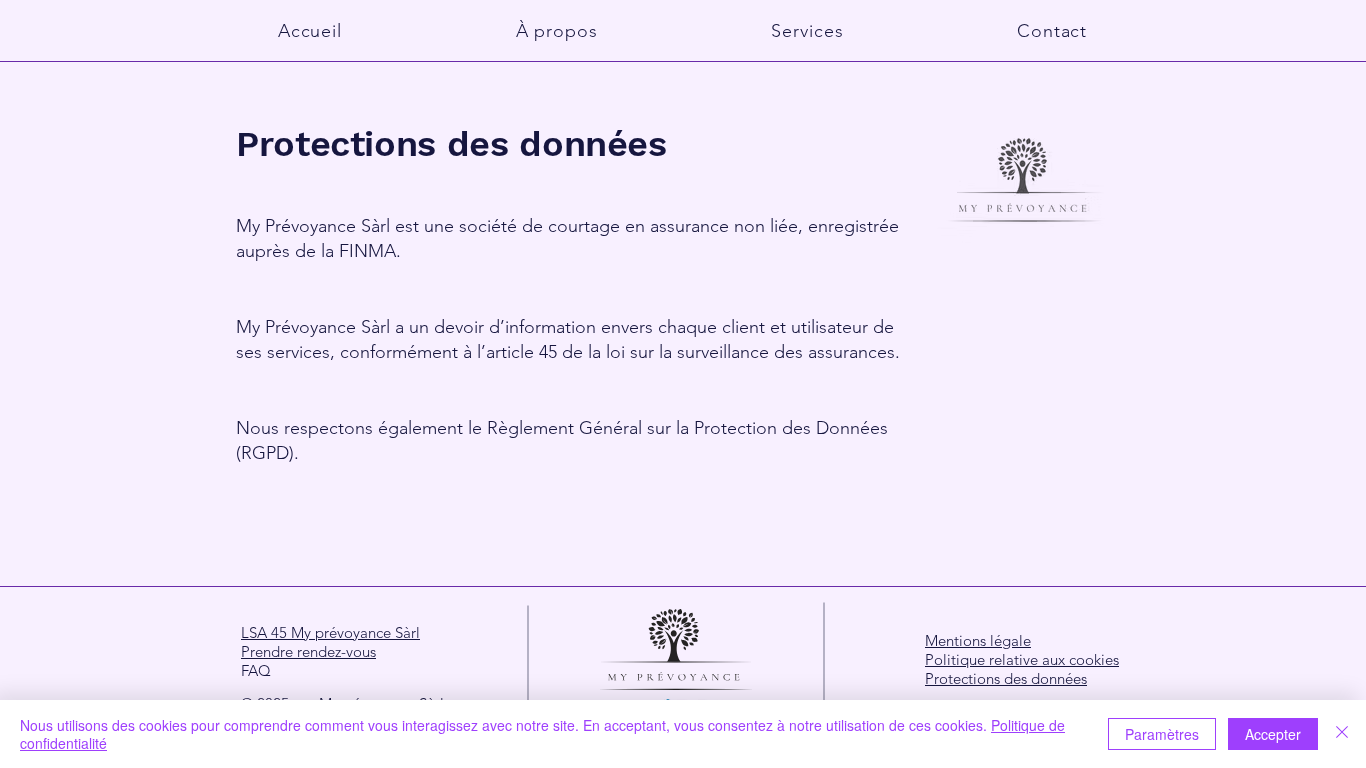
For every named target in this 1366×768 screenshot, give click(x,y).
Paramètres (1162, 734)
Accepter (1273, 734)
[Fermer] (1342, 734)
